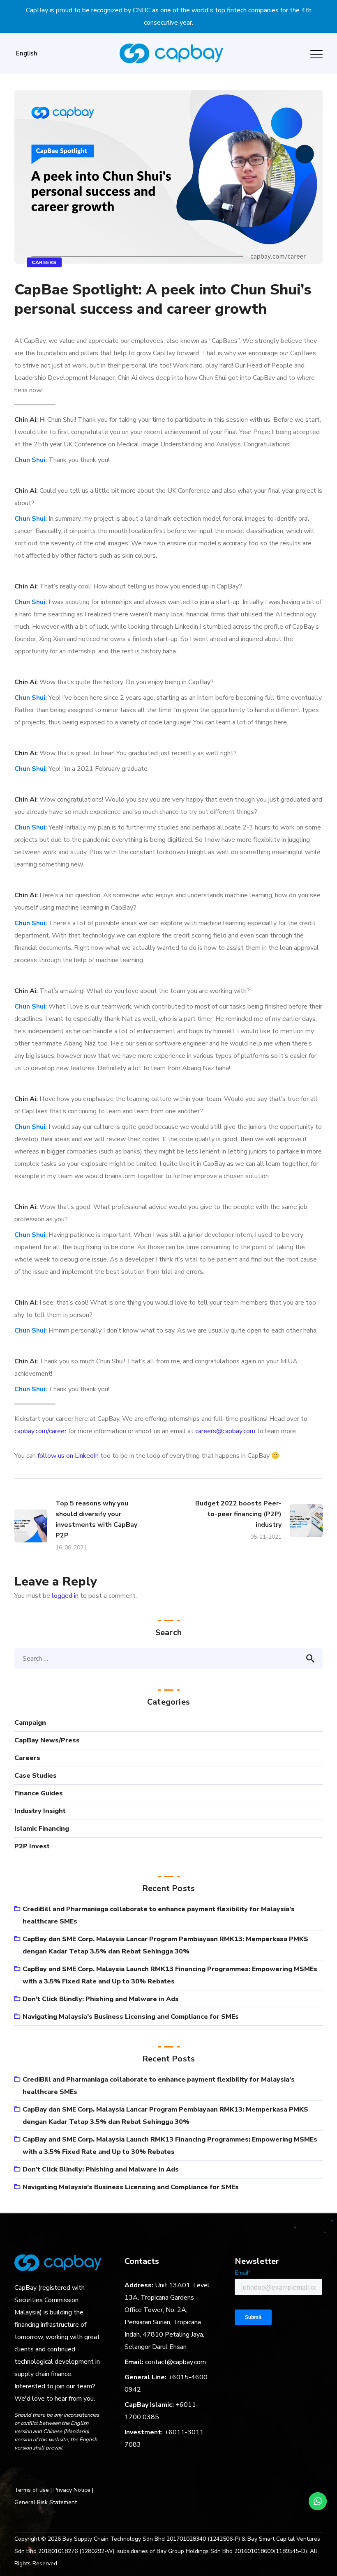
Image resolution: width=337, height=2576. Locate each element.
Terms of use (32, 2490)
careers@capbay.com (225, 1431)
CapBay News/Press (47, 1740)
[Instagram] (35, 2470)
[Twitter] (67, 2470)
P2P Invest (32, 1846)
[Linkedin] (51, 2470)
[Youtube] (82, 2470)
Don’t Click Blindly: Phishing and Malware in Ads (101, 1999)
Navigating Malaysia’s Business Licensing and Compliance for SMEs (131, 2017)
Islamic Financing (42, 1829)
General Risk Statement (46, 2502)
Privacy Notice (72, 2490)
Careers (44, 262)
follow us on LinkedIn (68, 1456)
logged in (65, 1596)
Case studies (36, 1776)
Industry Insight (40, 1811)
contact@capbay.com (175, 2362)
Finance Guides (39, 1793)
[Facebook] (20, 2470)
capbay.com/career (40, 1431)
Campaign (30, 1723)
